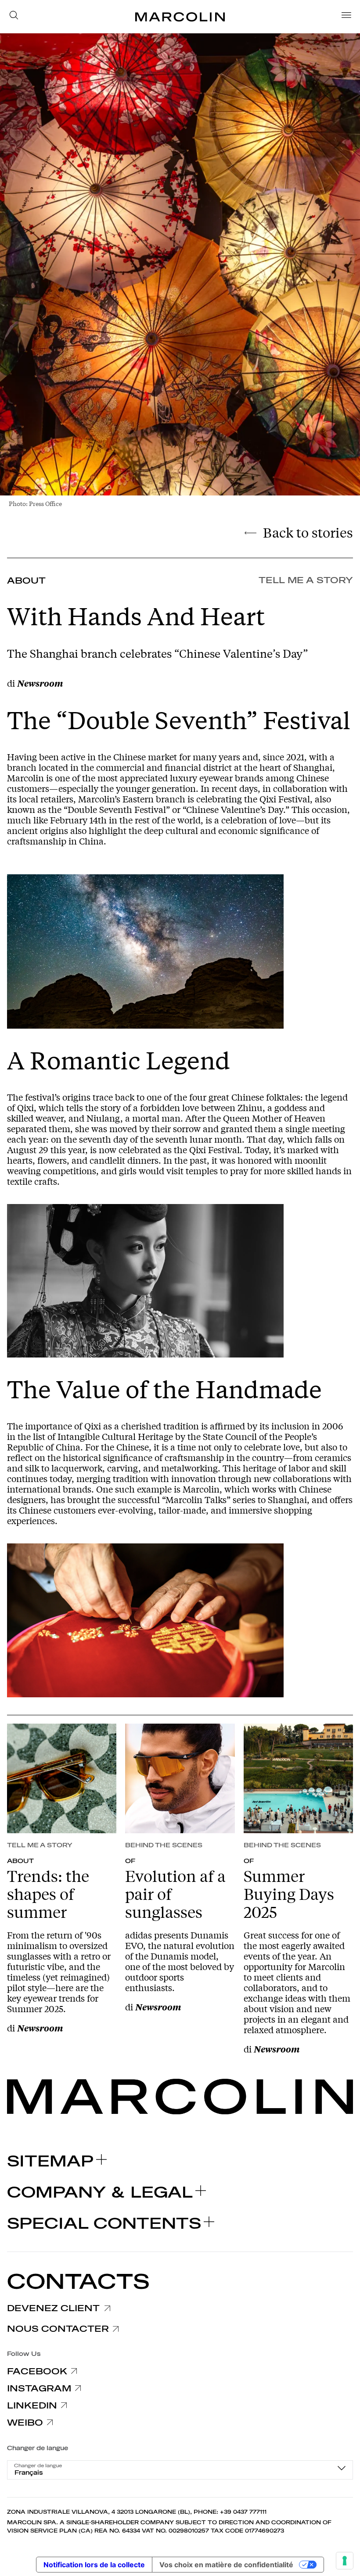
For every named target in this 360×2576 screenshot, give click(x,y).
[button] (16, 17)
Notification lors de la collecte (94, 2565)
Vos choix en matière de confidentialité (226, 2565)
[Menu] (344, 17)
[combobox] (180, 2470)
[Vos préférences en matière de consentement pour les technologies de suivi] (345, 2561)
